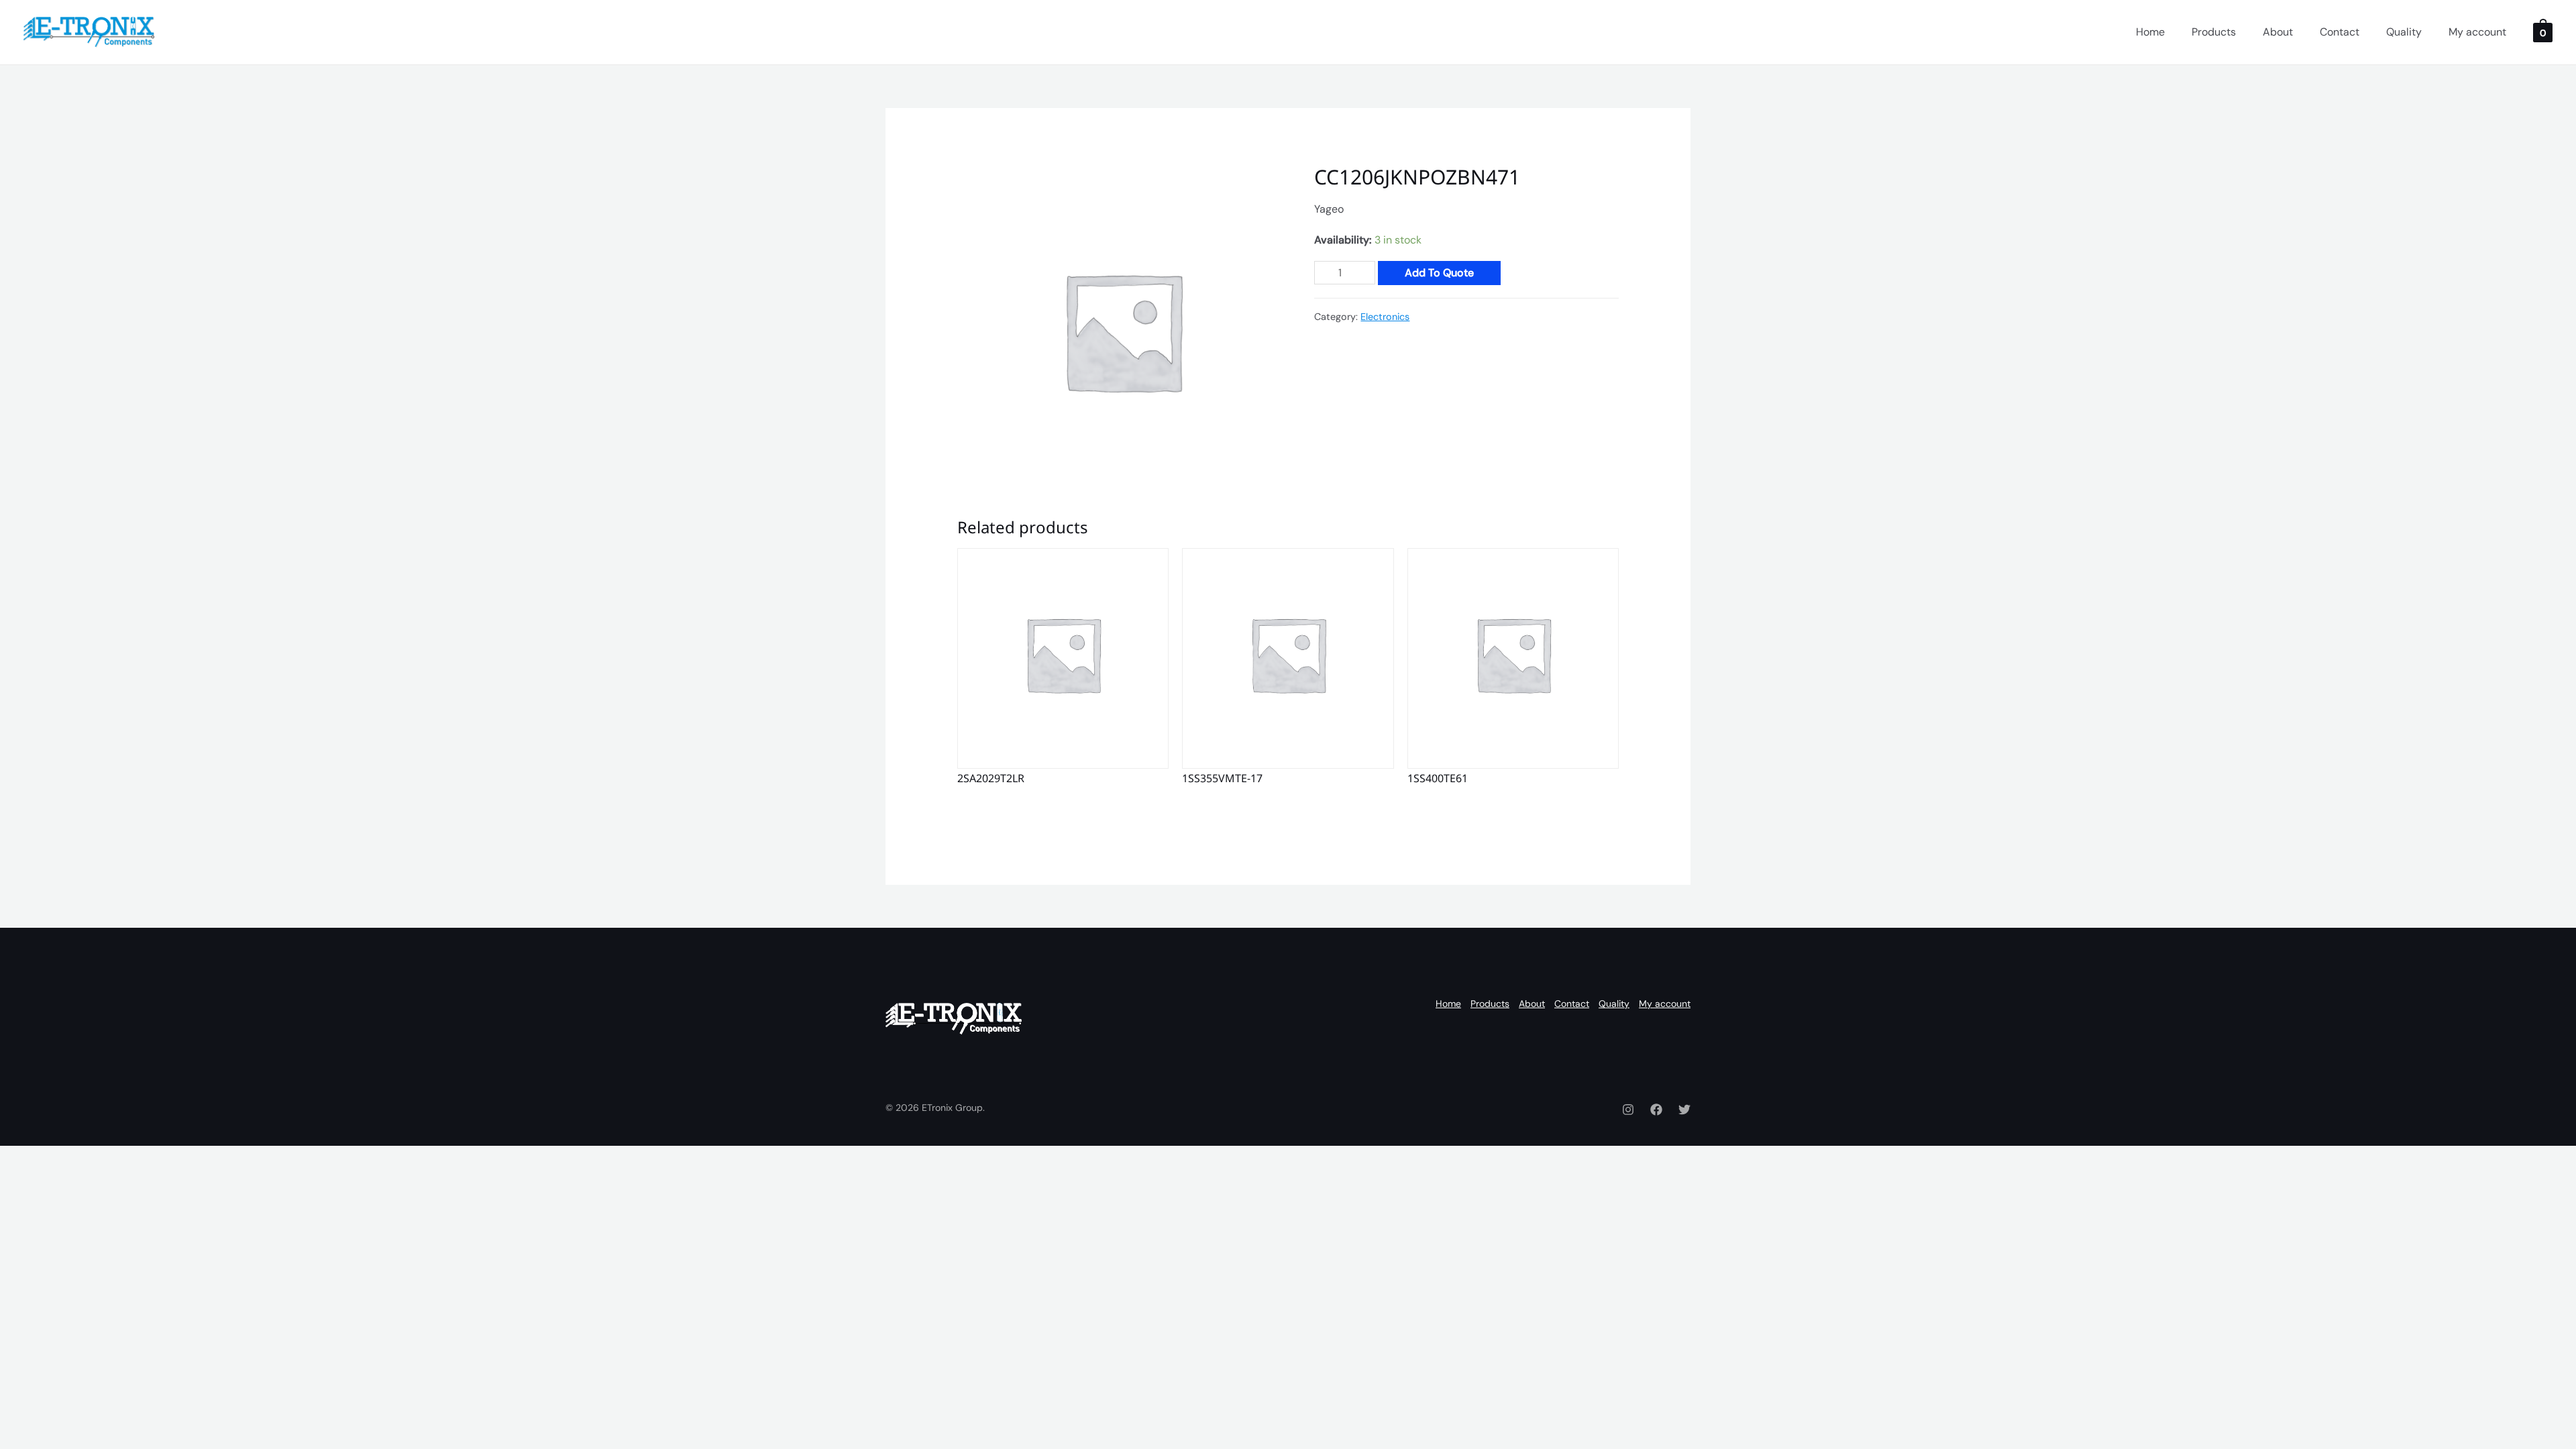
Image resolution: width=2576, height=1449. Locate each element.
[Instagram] (1628, 1110)
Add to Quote (1439, 273)
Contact (2340, 32)
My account (2477, 32)
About (2278, 32)
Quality (2404, 32)
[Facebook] (1656, 1110)
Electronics (1385, 317)
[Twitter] (1684, 1110)
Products (2214, 32)
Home (2150, 32)
